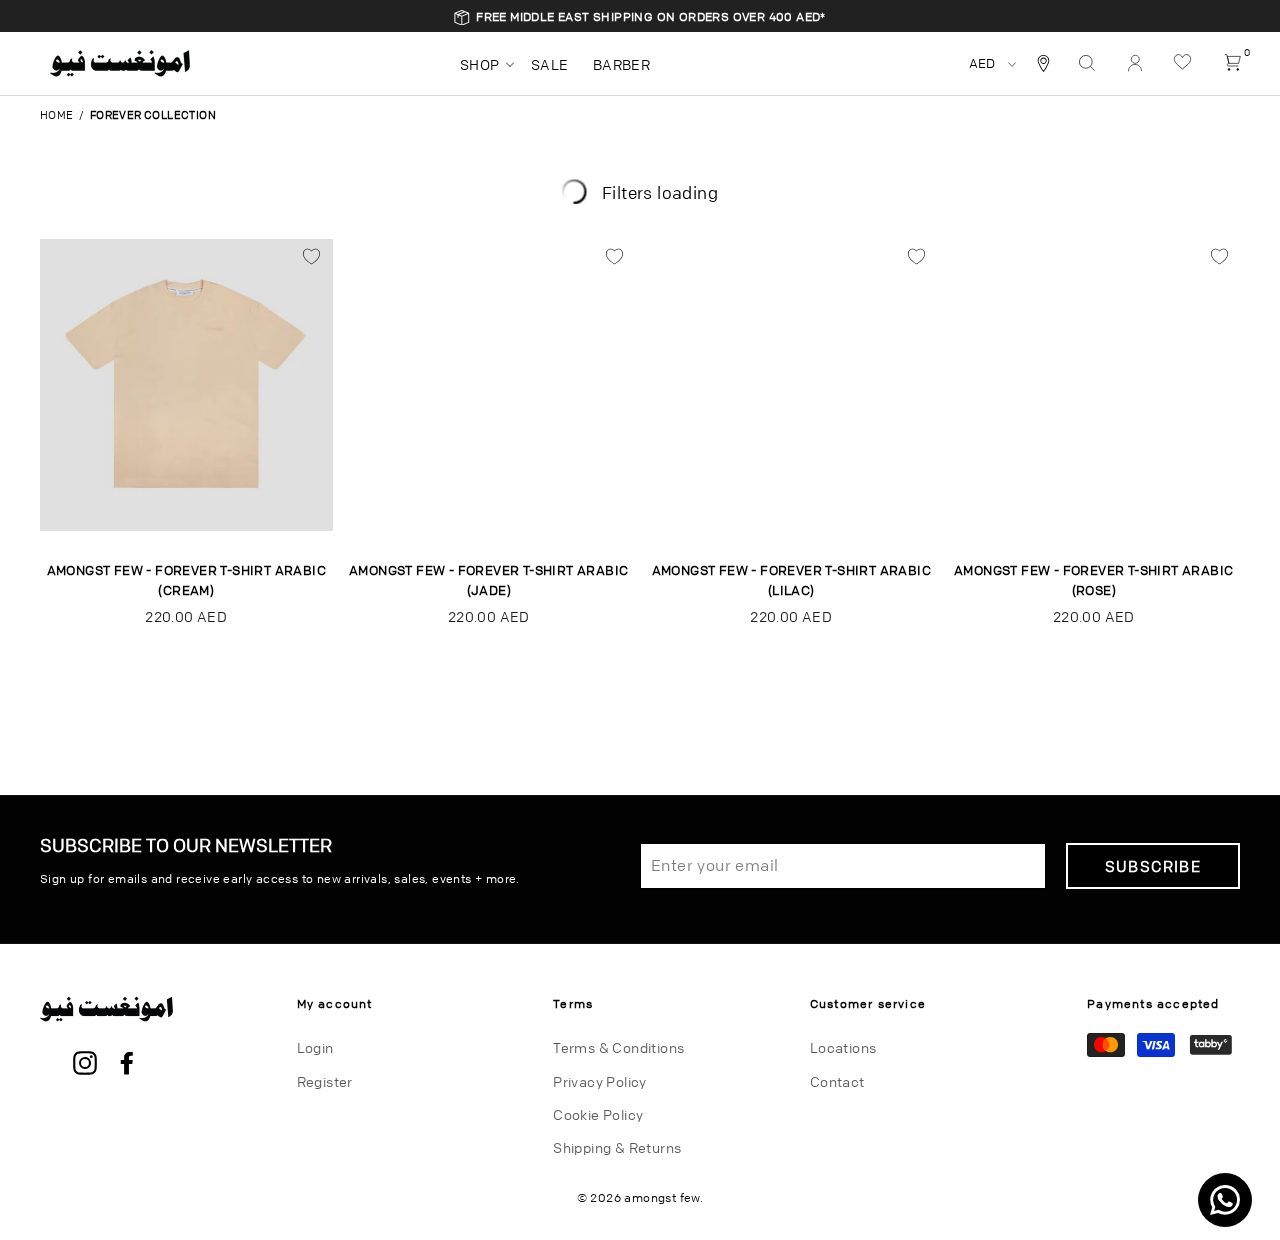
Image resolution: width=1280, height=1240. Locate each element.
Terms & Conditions (618, 1047)
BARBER (621, 64)
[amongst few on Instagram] (85, 1064)
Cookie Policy (598, 1114)
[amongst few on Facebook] (127, 1064)
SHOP (480, 64)
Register (325, 1081)
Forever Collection (153, 114)
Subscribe (1153, 866)
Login (315, 1047)
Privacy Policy (600, 1081)
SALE (550, 64)
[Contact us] (1225, 1200)
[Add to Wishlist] (312, 257)
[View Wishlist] (1185, 63)
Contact (837, 1081)
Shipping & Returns (617, 1147)
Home (57, 114)
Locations (843, 1047)
